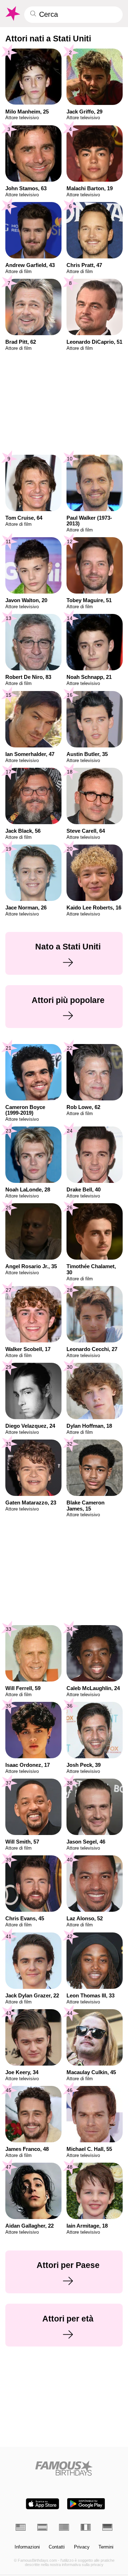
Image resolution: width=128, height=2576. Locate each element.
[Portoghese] (64, 2527)
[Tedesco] (107, 2527)
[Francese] (86, 2527)
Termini (106, 2547)
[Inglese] (21, 2527)
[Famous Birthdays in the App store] (42, 2504)
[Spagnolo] (42, 2527)
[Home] (64, 2468)
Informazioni (27, 2547)
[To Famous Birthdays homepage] (12, 14)
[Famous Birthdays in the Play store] (86, 2504)
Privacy (82, 2547)
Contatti (57, 2547)
